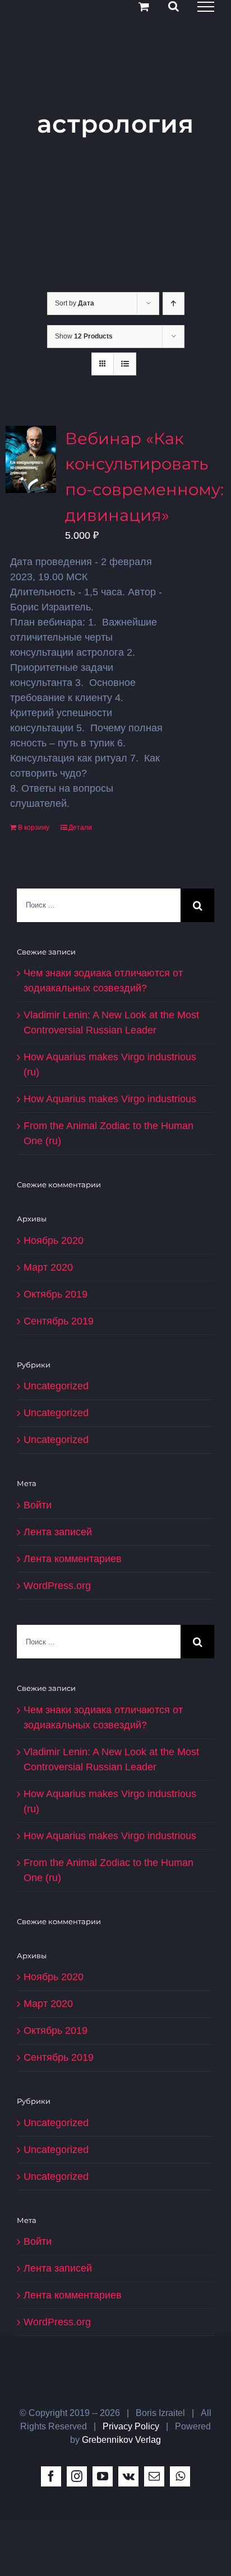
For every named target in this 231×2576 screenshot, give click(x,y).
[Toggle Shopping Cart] (144, 6)
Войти (38, 1505)
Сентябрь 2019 (59, 1321)
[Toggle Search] (174, 6)
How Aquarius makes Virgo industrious (110, 1099)
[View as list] (125, 364)
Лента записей (58, 1532)
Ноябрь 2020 (54, 1240)
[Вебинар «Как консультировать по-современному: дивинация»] (31, 459)
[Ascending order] (174, 304)
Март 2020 (48, 1267)
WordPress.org (57, 1586)
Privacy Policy (131, 2426)
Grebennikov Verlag (121, 2440)
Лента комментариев (73, 1559)
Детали (80, 828)
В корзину (34, 828)
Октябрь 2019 (56, 1294)
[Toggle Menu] (206, 7)
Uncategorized (56, 1386)
